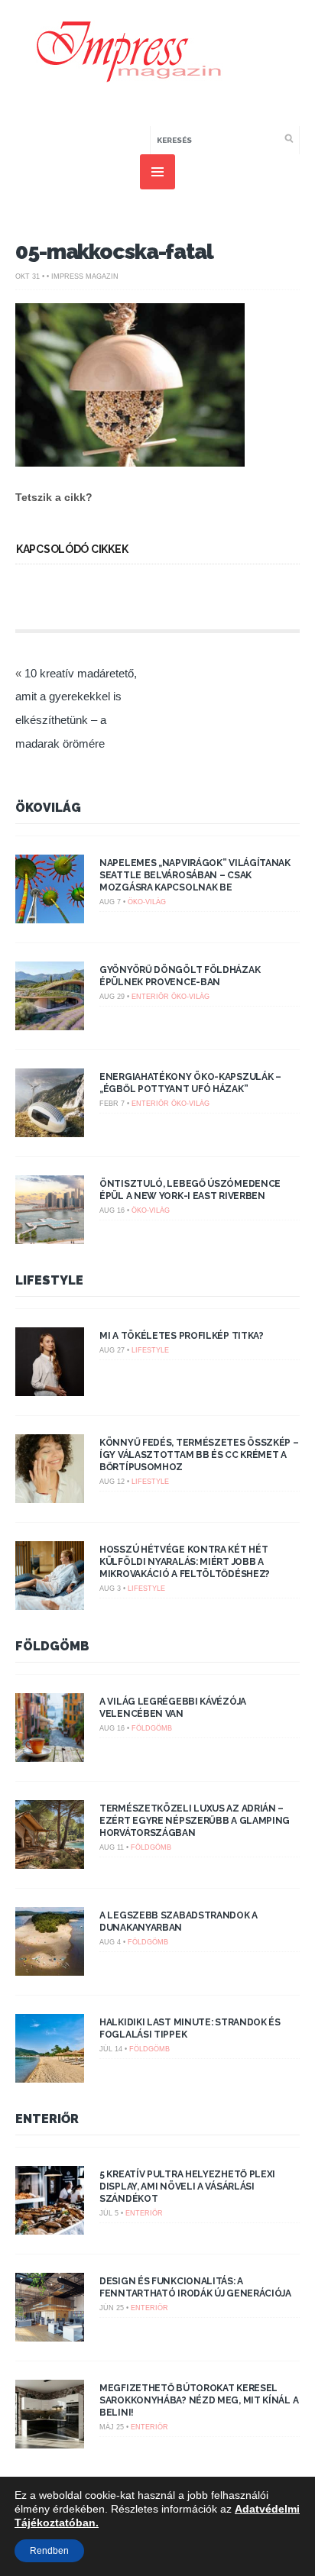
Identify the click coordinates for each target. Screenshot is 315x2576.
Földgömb (52, 1646)
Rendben (49, 2551)
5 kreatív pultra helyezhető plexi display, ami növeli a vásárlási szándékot (187, 2187)
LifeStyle (49, 1280)
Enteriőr (150, 997)
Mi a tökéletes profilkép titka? (182, 1336)
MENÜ (157, 172)
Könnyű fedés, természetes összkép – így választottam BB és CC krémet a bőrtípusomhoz (199, 1455)
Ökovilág (48, 808)
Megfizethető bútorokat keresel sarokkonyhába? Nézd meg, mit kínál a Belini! (199, 2400)
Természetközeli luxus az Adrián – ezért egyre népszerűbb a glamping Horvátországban (195, 1821)
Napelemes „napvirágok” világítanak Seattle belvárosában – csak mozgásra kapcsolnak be (195, 875)
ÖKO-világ (147, 902)
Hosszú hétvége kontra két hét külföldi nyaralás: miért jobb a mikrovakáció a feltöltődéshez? (185, 1562)
